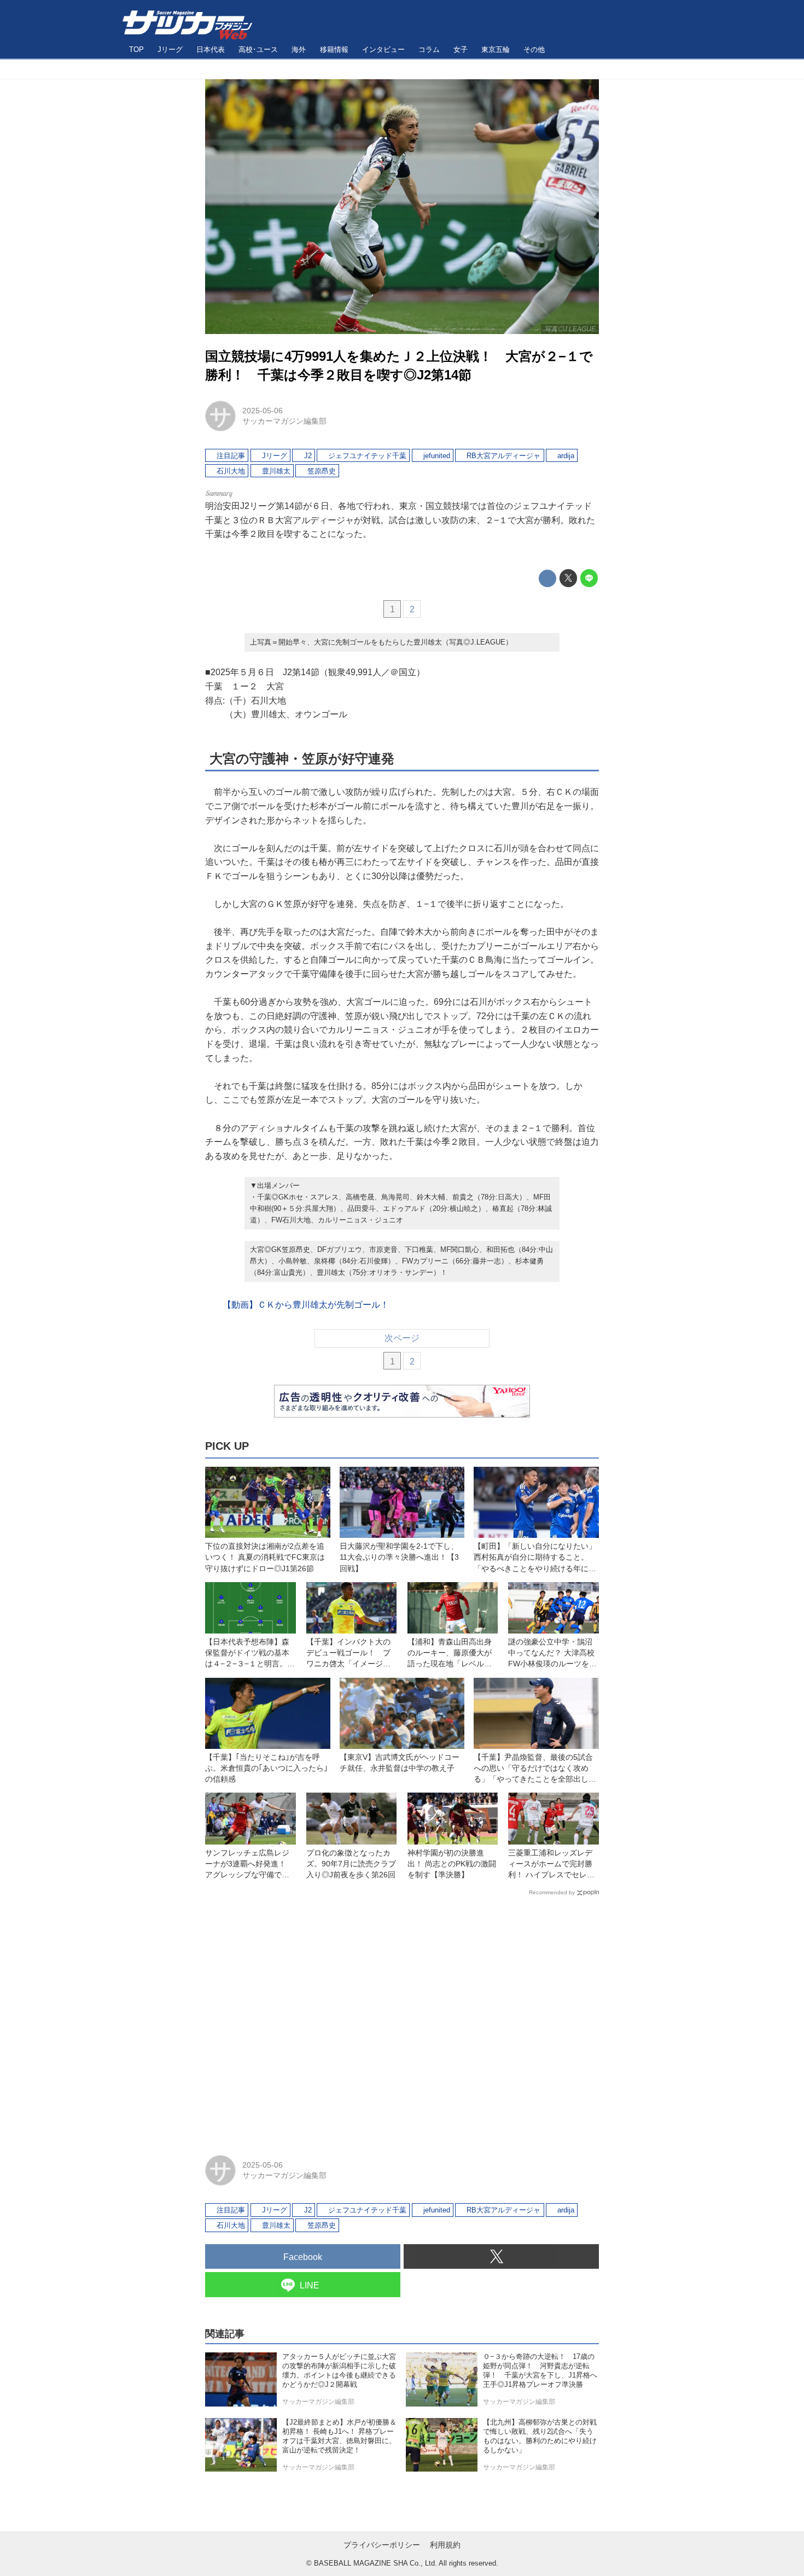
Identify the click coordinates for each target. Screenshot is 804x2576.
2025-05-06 (263, 411)
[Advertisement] (402, 2021)
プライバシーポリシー (382, 2545)
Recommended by (552, 1892)
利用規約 (445, 2545)
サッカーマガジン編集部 (284, 421)
